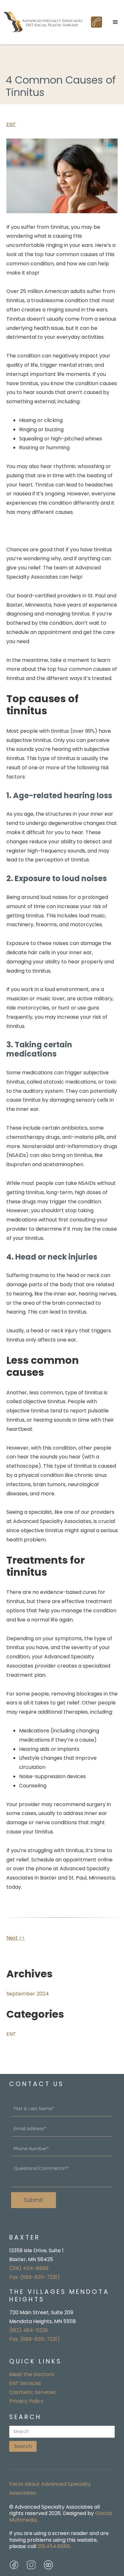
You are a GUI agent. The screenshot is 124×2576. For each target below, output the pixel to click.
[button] (115, 22)
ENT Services (25, 2383)
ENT (11, 124)
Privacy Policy (26, 2401)
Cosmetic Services (32, 2392)
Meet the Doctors (31, 2374)
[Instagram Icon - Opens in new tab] (31, 2565)
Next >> (16, 1938)
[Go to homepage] (43, 22)
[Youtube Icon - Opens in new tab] (48, 2565)
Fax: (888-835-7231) (34, 2277)
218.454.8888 (54, 2546)
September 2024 (28, 1994)
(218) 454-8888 (29, 2268)
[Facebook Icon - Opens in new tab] (14, 2565)
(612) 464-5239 (28, 2330)
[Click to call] (96, 22)
